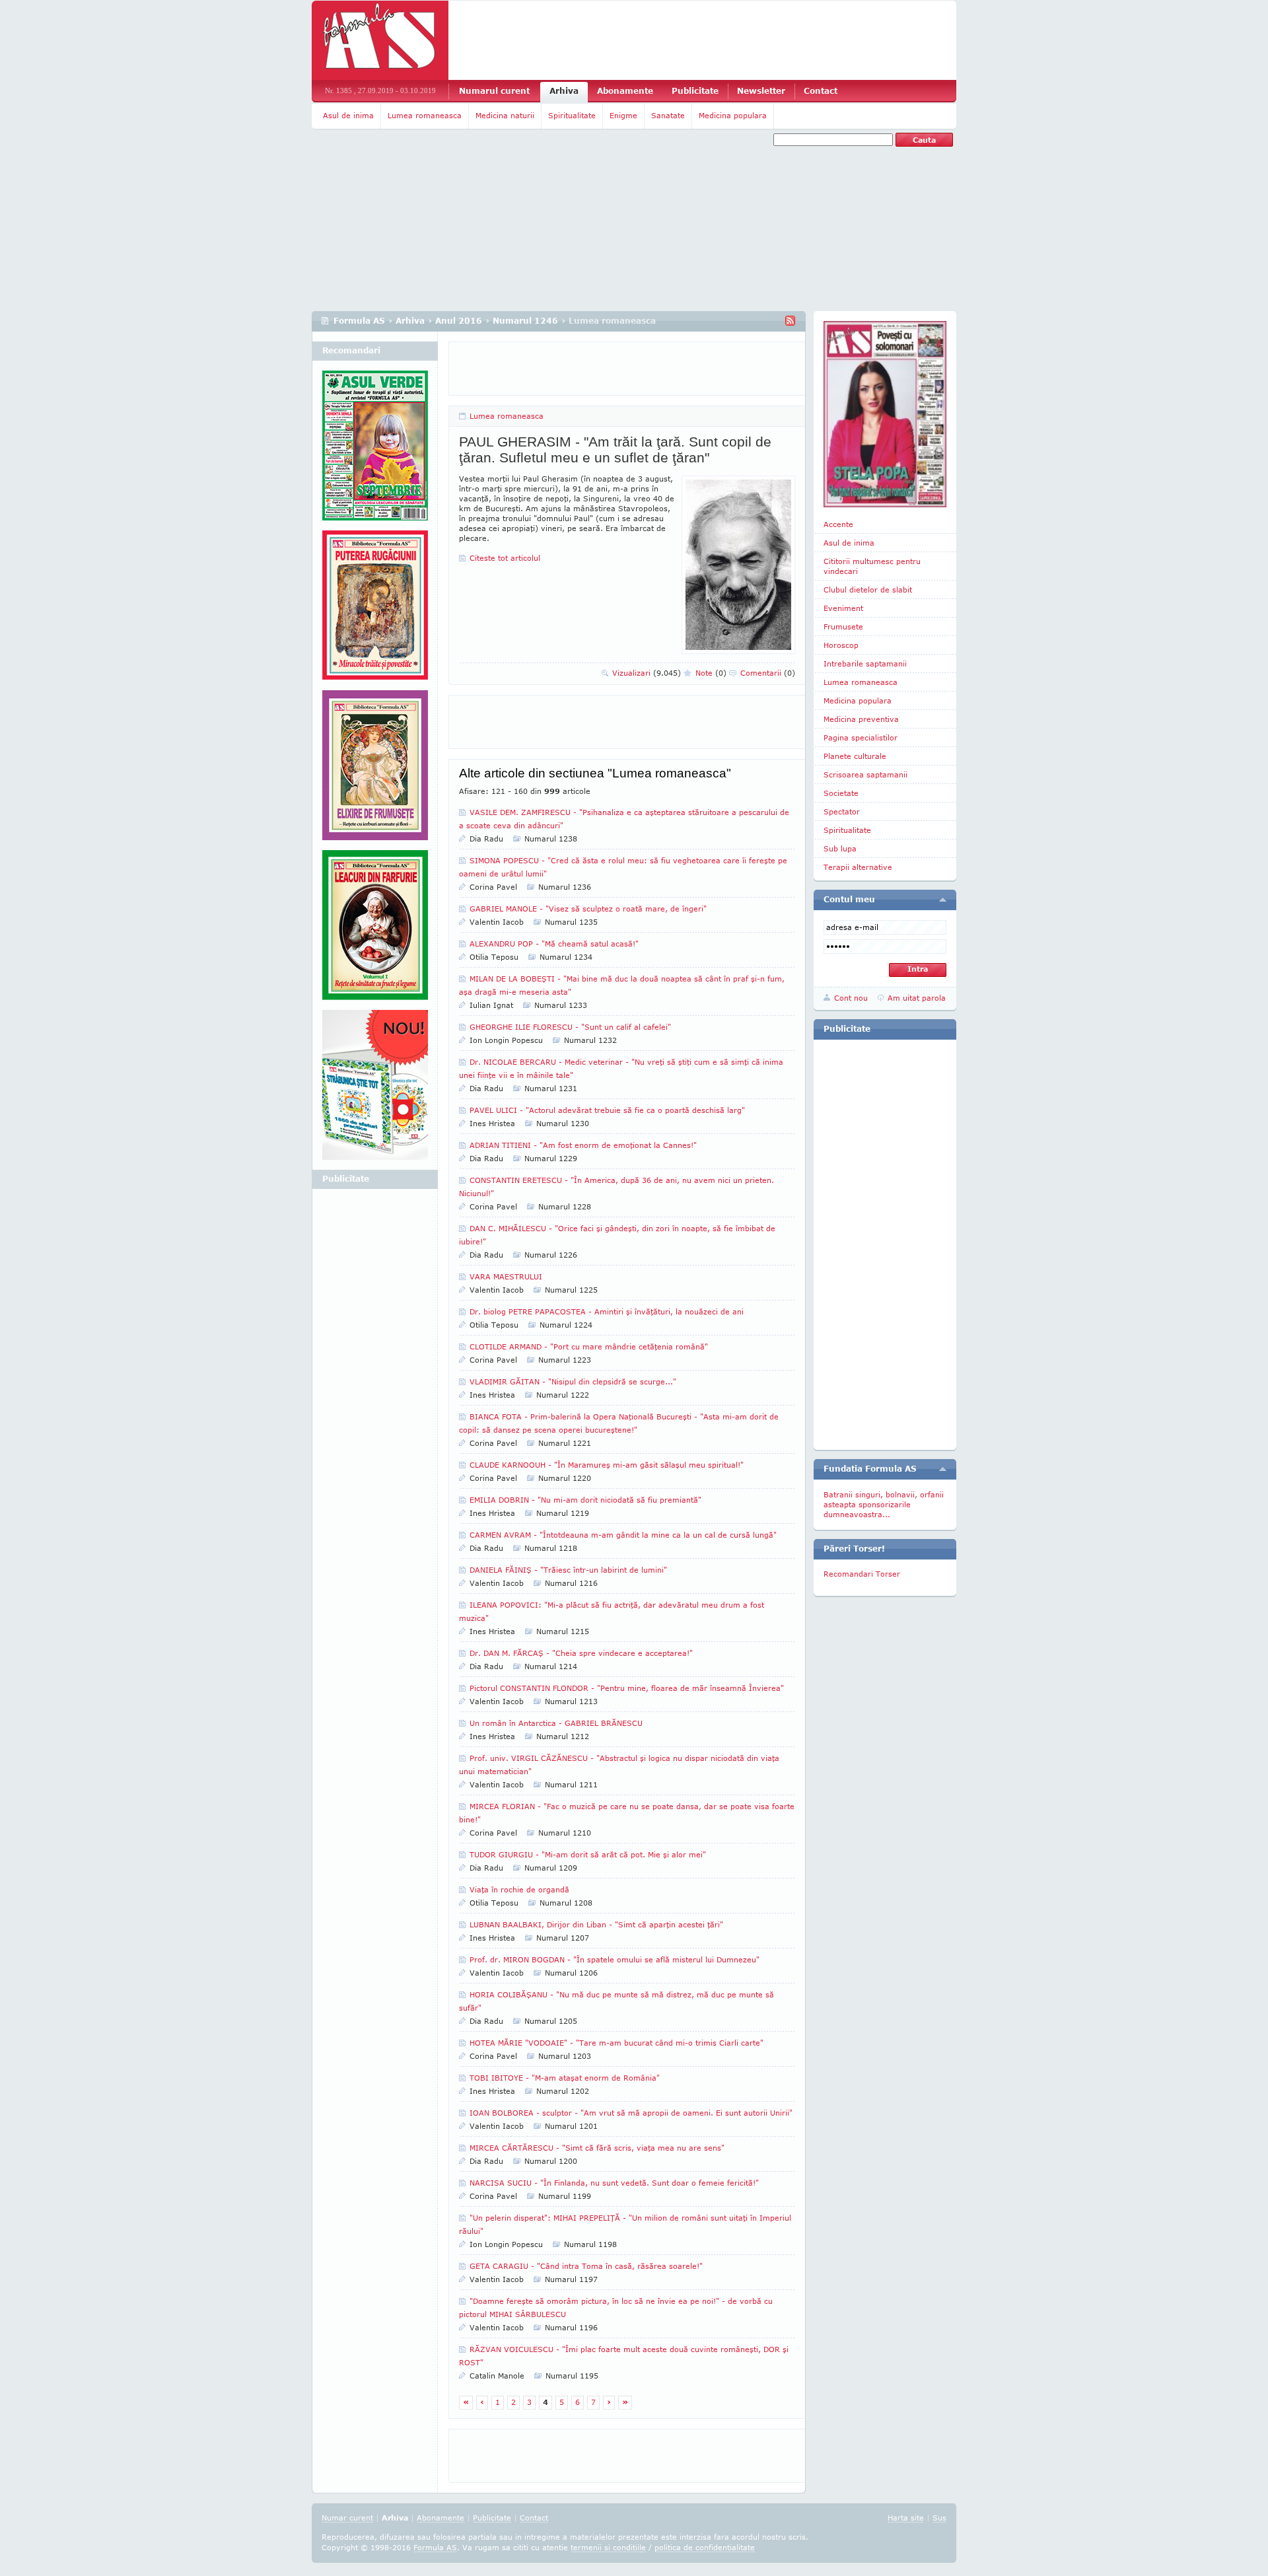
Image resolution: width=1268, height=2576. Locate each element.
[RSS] (790, 321)
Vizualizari (647, 673)
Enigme (623, 115)
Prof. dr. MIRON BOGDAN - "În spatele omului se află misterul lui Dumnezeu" (615, 1959)
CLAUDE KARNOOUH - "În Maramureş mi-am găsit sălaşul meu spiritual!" (607, 1465)
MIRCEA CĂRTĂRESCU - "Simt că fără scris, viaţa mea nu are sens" (597, 2148)
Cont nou (851, 998)
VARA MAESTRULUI (506, 1276)
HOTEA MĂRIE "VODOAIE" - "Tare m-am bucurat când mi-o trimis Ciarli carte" (616, 2043)
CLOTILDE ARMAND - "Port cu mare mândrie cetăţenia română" (589, 1346)
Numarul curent (494, 91)
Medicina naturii (505, 115)
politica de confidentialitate (705, 2547)
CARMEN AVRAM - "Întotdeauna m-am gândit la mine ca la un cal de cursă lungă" (623, 1535)
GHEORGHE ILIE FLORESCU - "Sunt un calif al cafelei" (570, 1027)
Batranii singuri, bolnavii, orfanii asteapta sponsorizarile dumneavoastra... (884, 1504)
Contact (821, 91)
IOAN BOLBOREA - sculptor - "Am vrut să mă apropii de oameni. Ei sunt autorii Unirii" (631, 2113)
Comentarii (768, 673)
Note (711, 673)
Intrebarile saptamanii (865, 663)
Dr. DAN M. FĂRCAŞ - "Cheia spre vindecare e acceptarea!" (581, 1653)
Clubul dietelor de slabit (868, 590)
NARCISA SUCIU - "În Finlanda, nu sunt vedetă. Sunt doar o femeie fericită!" (614, 2183)
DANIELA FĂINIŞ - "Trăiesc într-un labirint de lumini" (568, 1570)
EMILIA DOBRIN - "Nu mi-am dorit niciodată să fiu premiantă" (585, 1500)
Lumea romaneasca (425, 115)
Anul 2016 (459, 321)
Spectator (842, 811)
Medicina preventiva (861, 719)
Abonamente (625, 91)
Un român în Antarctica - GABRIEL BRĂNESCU (556, 1723)
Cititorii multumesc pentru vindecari (872, 566)
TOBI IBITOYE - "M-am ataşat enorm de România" (565, 2078)
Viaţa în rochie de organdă (519, 1889)
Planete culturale (855, 756)
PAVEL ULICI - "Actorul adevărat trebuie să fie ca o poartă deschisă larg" (607, 1110)
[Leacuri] (375, 610)
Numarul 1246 (525, 321)
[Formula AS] (380, 40)
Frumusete (843, 626)
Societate (841, 793)
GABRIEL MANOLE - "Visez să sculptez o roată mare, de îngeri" (588, 909)
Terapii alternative (858, 867)
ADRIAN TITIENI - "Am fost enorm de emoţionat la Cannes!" (583, 1145)
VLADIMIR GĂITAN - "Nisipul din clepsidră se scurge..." (573, 1381)
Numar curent (347, 2518)
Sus (939, 2518)
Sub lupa (840, 848)
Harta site (906, 2518)
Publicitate (695, 91)
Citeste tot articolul (505, 558)
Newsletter (761, 91)
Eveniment (843, 608)
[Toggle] (943, 900)
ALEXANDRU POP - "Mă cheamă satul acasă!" (554, 944)
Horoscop (841, 645)
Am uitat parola (917, 998)
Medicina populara (733, 115)
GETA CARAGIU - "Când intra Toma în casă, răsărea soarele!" (586, 2266)
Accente (838, 524)
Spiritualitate (572, 115)
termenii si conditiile (608, 2547)
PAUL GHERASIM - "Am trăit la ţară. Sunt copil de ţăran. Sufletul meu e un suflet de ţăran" (615, 449)
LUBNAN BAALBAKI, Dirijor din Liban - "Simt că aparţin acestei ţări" (596, 1924)
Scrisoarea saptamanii (865, 774)
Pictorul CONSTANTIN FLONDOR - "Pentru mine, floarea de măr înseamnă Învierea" (627, 1688)
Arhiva (564, 91)
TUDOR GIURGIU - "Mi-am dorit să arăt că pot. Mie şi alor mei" (588, 1854)
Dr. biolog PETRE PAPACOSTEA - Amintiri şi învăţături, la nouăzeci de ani (607, 1311)
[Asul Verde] (375, 450)
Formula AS (359, 321)
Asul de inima (348, 115)
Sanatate (668, 115)
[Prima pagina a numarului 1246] (885, 414)
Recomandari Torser (862, 1574)
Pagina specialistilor (861, 737)
